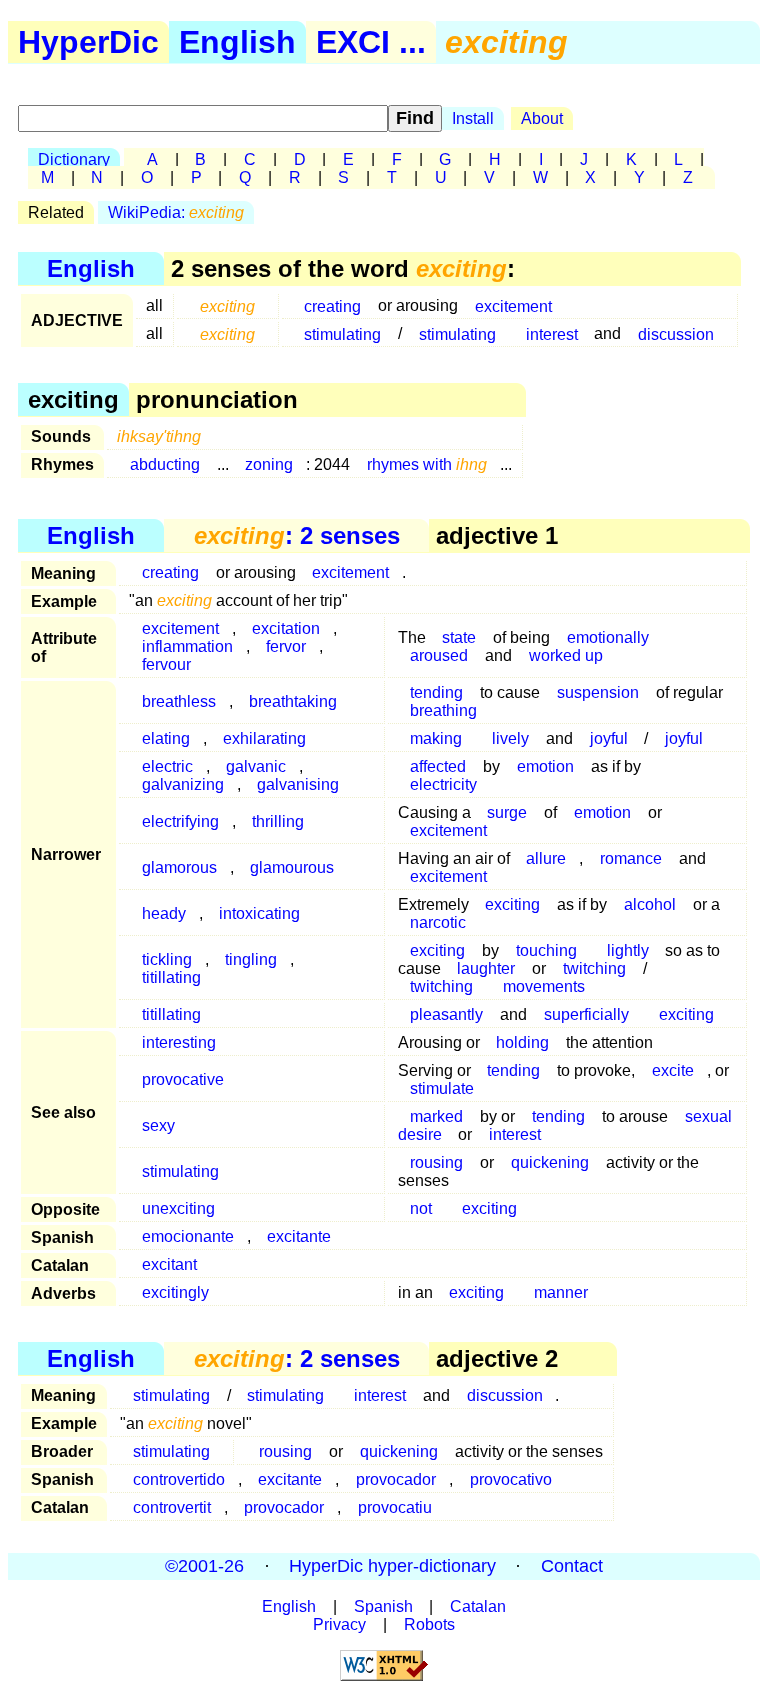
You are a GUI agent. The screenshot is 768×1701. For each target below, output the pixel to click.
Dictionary (74, 159)
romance (631, 858)
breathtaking (293, 701)
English (237, 42)
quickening (550, 1162)
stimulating (342, 333)
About (542, 118)
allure (546, 858)
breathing (443, 710)
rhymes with (427, 464)
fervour (166, 664)
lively (510, 738)
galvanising (298, 784)
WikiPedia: (176, 212)
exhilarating (264, 738)
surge (507, 812)
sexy (158, 1125)
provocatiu (395, 1507)
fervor (286, 646)
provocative (183, 1079)
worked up (566, 655)
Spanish (383, 1606)
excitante (299, 1236)
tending (513, 1070)
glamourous (292, 867)
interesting (179, 1042)
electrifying (180, 821)
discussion (676, 333)
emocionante (188, 1236)
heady (164, 913)
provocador (396, 1479)
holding (522, 1042)
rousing (436, 1162)
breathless (179, 701)
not (421, 1208)
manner (561, 1292)
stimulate (442, 1088)
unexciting (178, 1208)
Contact (572, 1566)
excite (673, 1070)
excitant (169, 1264)
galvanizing (183, 784)
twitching (441, 986)
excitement (513, 305)
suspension (598, 692)
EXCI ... (371, 42)
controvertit (172, 1507)
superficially (586, 1014)
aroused (439, 655)
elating (166, 738)
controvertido (179, 1479)
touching (546, 950)
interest (552, 333)
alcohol (650, 904)
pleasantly (446, 1014)
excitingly (175, 1292)
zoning (269, 464)
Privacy (339, 1624)
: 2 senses (297, 535)
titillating (171, 977)
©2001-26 (204, 1566)
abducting (165, 464)
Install (473, 118)
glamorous (179, 867)
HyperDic (88, 42)
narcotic (438, 922)
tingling (251, 959)
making (436, 738)
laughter (486, 968)
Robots (429, 1624)
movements (544, 986)
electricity (443, 784)
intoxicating (259, 913)
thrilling (278, 821)
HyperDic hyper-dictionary (392, 1566)
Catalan (478, 1606)
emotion (545, 766)
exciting (512, 904)
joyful (609, 738)
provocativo (511, 1479)
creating (332, 305)
